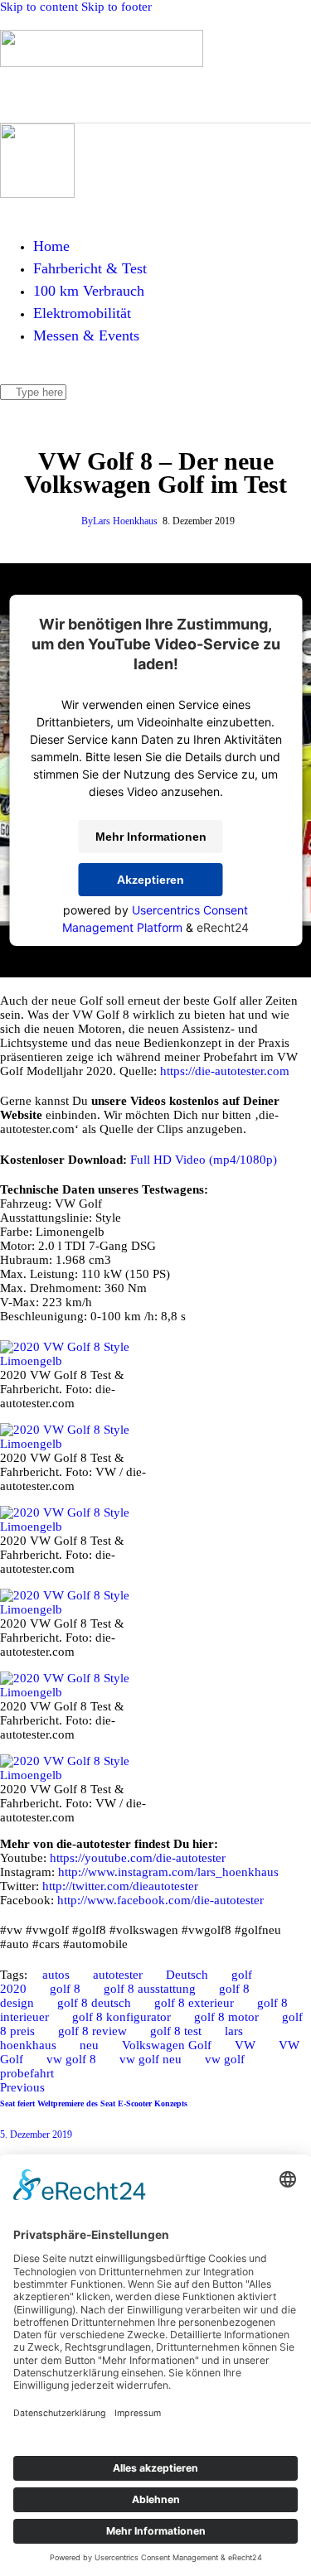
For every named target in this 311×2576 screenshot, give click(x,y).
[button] (112, 93)
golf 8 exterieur (194, 2003)
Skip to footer (117, 7)
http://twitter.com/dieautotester (120, 1886)
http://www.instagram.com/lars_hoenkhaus (168, 1872)
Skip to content (39, 7)
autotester (118, 1975)
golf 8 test (176, 2031)
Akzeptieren (151, 880)
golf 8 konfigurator (121, 2017)
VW (245, 2045)
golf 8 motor (226, 2017)
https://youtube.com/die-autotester (138, 1858)
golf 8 (65, 1989)
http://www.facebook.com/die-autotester (160, 1900)
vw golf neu (151, 2059)
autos (56, 1975)
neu (89, 2045)
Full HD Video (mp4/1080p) (204, 1160)
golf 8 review (92, 2031)
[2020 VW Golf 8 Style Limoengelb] (78, 1361)
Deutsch (187, 1975)
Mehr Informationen (151, 837)
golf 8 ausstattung (150, 1989)
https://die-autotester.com (225, 1071)
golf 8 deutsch (94, 2003)
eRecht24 (223, 927)
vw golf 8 (71, 2059)
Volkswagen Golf (167, 2045)
